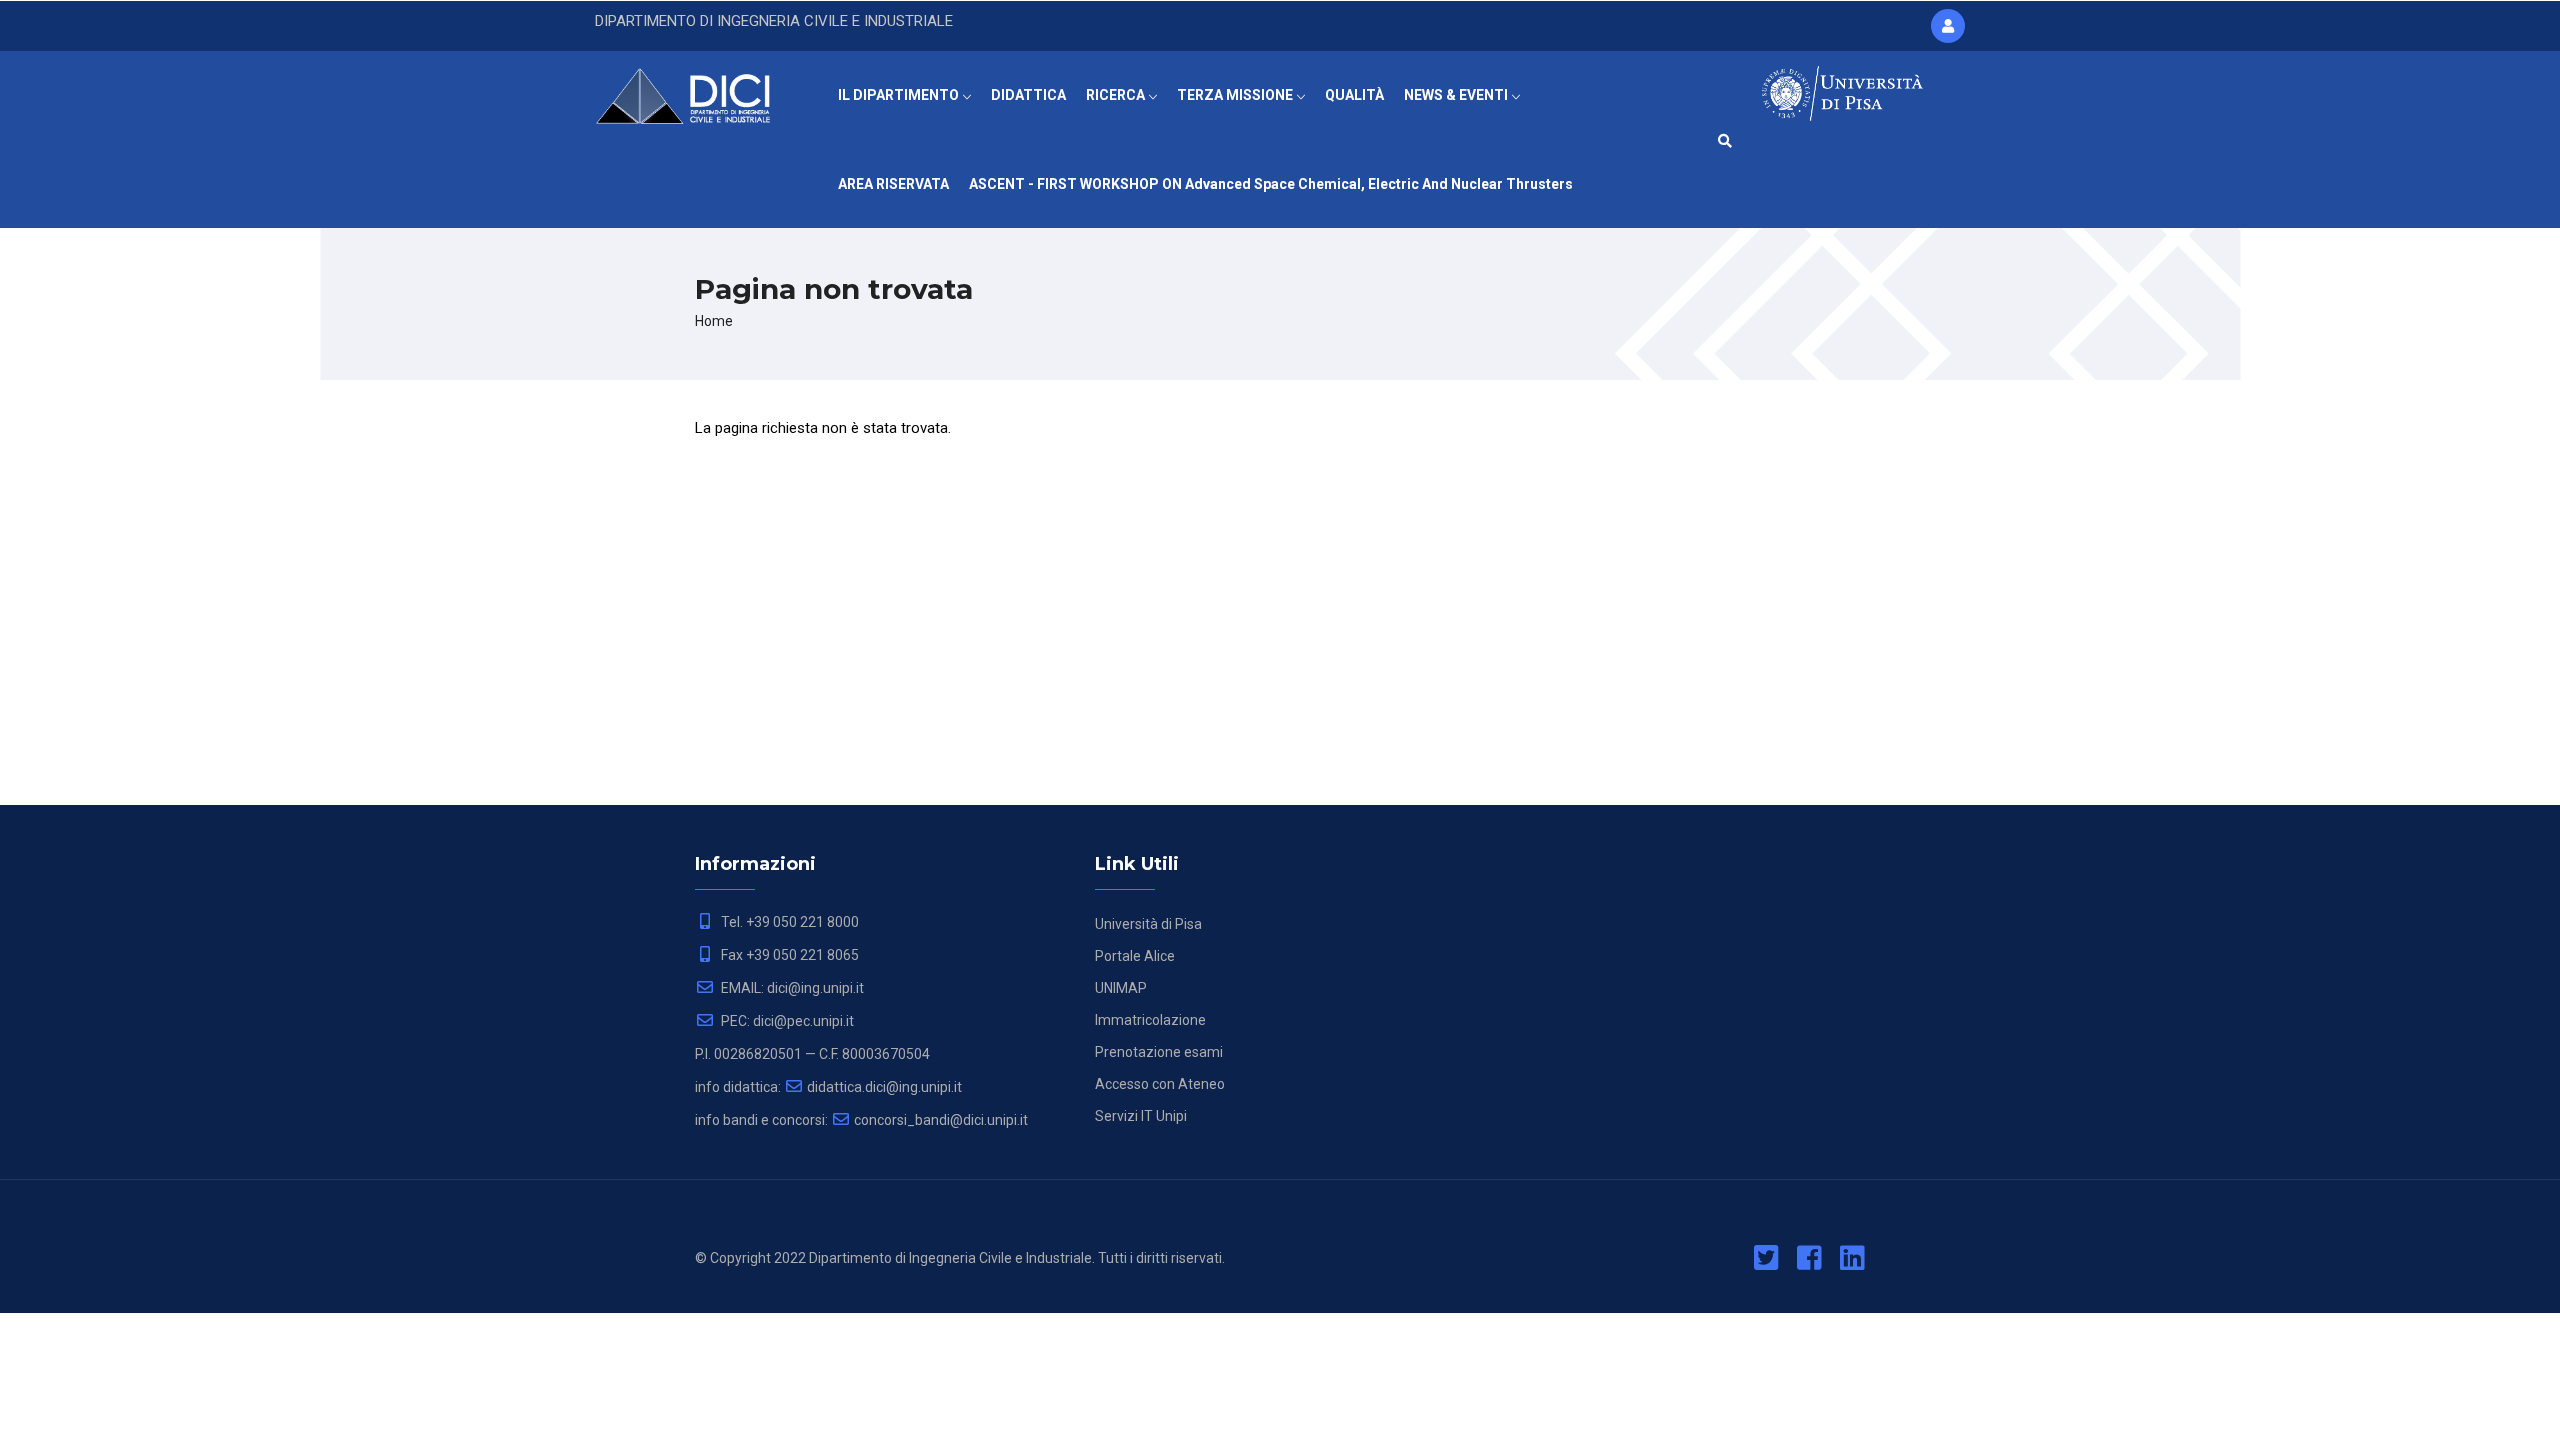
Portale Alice (1135, 956)
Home (714, 321)
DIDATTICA (1028, 95)
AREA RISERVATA (893, 184)
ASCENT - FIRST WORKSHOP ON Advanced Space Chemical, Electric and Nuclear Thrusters (1271, 184)
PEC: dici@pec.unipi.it (786, 1021)
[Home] (696, 91)
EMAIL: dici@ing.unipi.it (791, 988)
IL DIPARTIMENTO (900, 95)
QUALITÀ (1354, 95)
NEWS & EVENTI (1457, 95)
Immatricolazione (1150, 1020)
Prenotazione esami (1159, 1052)
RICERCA (1117, 95)
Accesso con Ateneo (1160, 1084)
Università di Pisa (1148, 924)
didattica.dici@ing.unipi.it (884, 1087)
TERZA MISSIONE (1236, 95)
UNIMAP (1121, 988)
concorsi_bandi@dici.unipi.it (941, 1120)
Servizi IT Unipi (1141, 1116)
